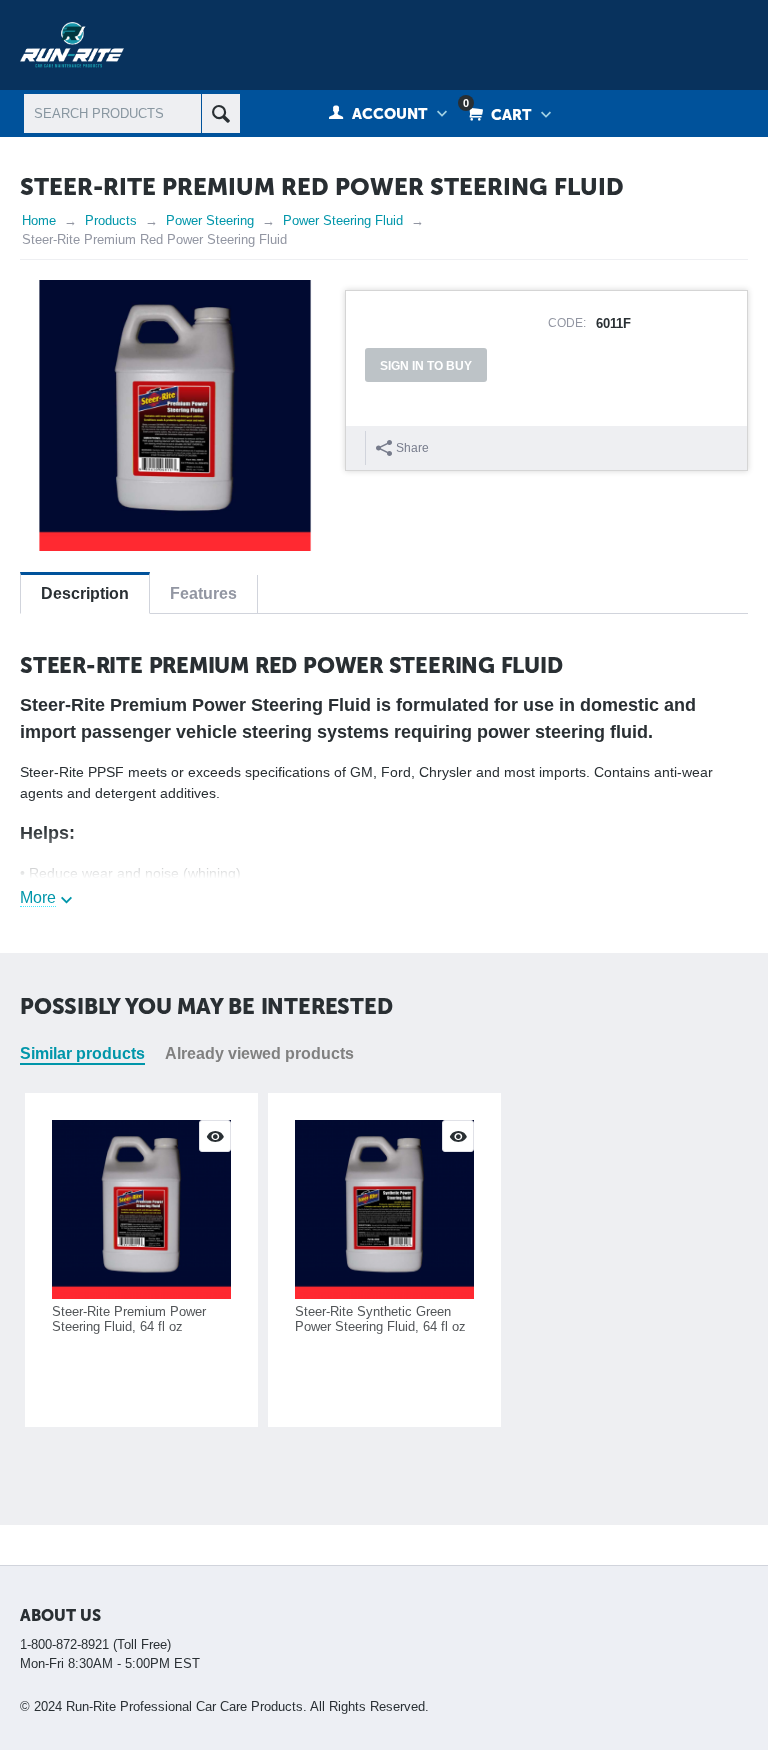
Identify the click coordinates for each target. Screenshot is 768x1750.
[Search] (220, 113)
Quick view (215, 1136)
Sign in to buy (426, 366)
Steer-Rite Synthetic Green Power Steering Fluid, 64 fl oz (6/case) (380, 1326)
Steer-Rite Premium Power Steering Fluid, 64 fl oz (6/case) (129, 1326)
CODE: (567, 323)
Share (412, 448)
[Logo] (72, 43)
